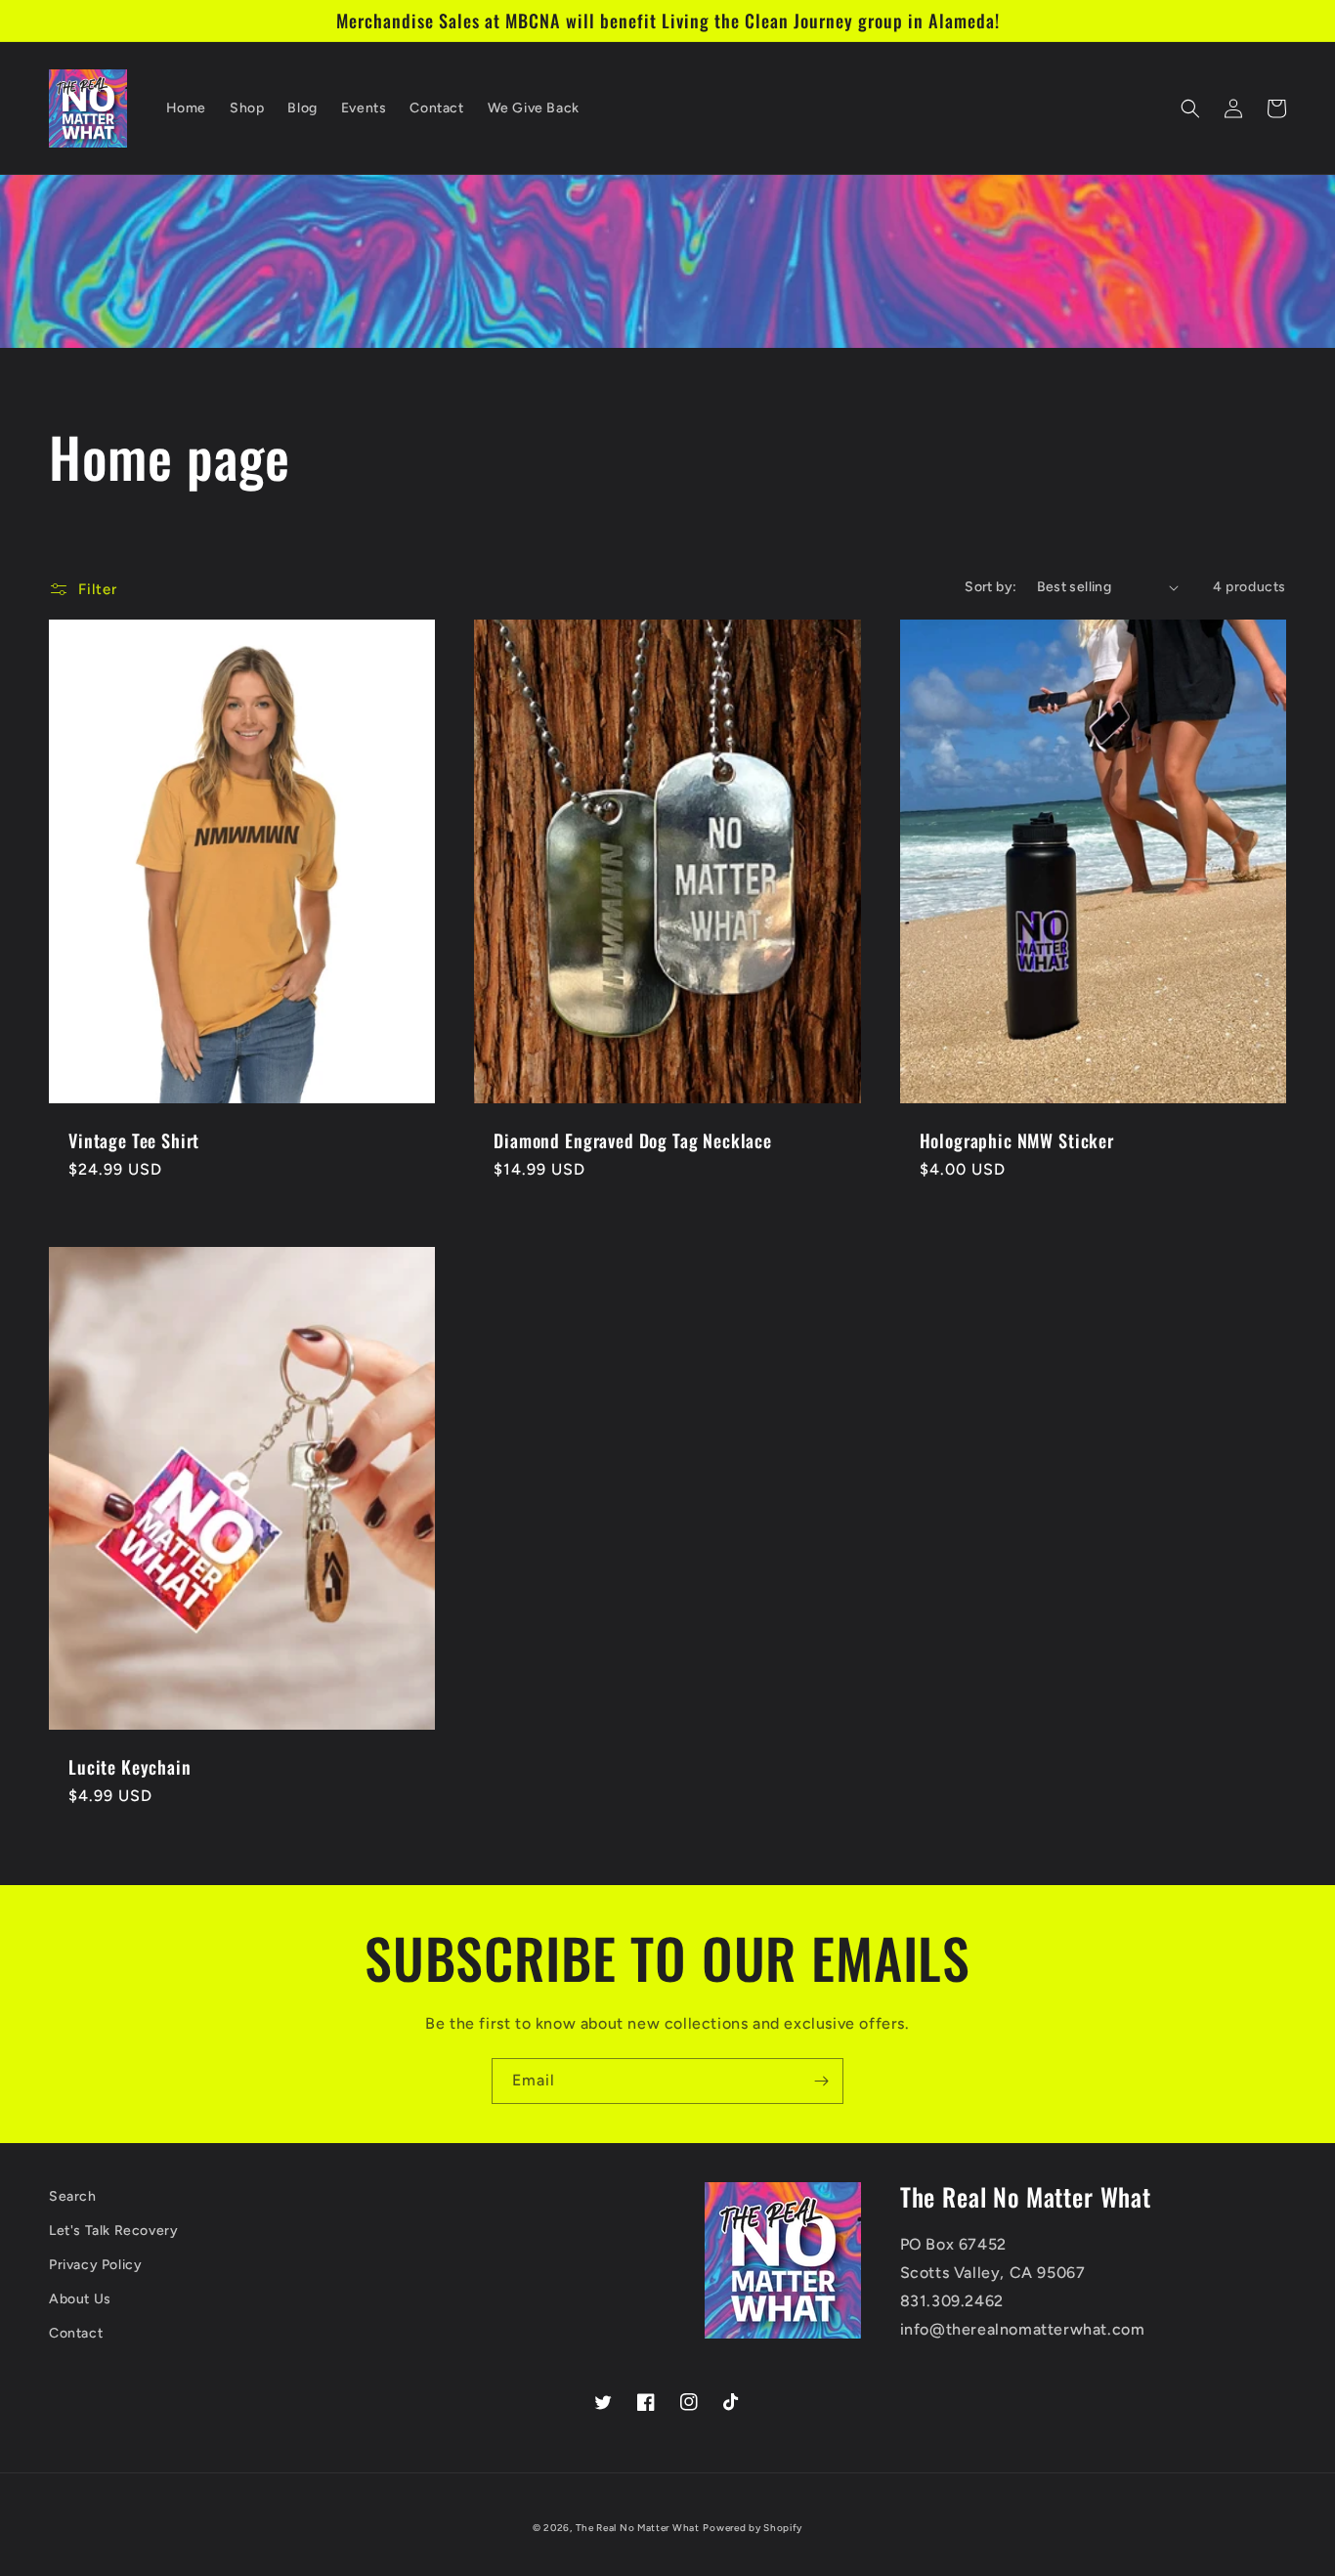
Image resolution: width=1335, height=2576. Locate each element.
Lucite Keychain (130, 1767)
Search (73, 2196)
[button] (1190, 108)
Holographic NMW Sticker (1017, 1140)
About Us (80, 2299)
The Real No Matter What (638, 2528)
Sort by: (990, 587)
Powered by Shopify (753, 2528)
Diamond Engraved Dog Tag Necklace (633, 1140)
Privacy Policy (95, 2265)
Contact (76, 2333)
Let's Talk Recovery (113, 2231)
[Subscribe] (821, 2081)
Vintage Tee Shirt (134, 1140)
